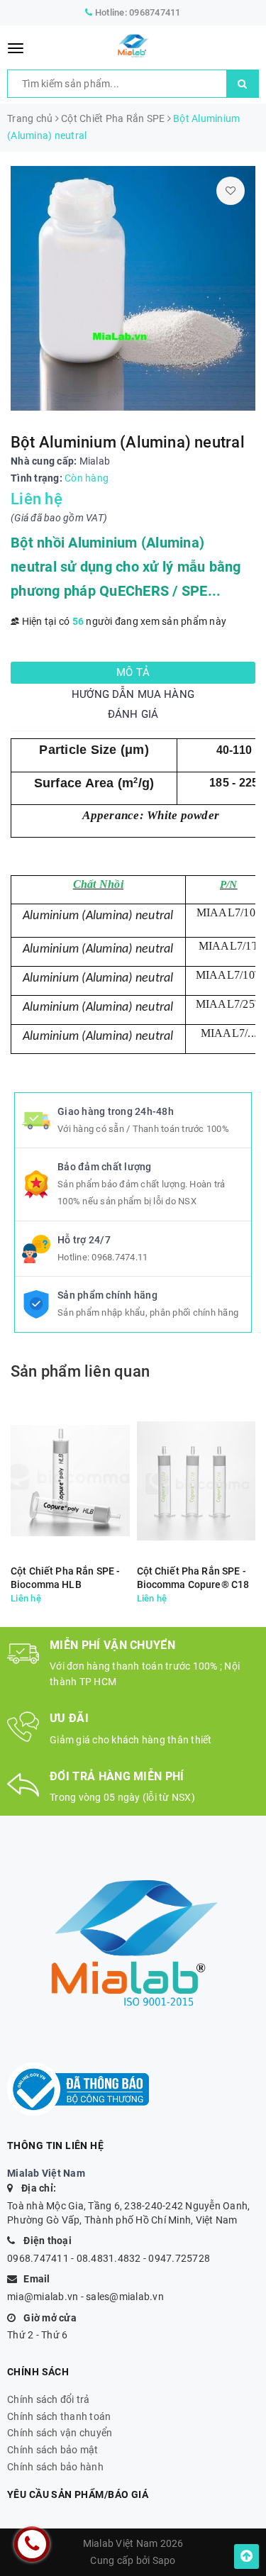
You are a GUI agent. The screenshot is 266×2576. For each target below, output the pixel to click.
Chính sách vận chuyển (60, 2433)
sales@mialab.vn (125, 2297)
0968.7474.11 (120, 1257)
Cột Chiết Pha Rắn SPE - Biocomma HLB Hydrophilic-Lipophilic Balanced (65, 1578)
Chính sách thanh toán (59, 2416)
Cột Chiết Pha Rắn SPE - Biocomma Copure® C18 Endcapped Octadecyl (193, 1578)
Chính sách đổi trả (49, 2399)
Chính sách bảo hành (55, 2467)
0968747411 (155, 12)
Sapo (164, 2560)
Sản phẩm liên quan (80, 1371)
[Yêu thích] (231, 191)
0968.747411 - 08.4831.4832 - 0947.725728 (109, 2258)
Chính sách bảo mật (53, 2450)
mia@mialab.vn (43, 2297)
